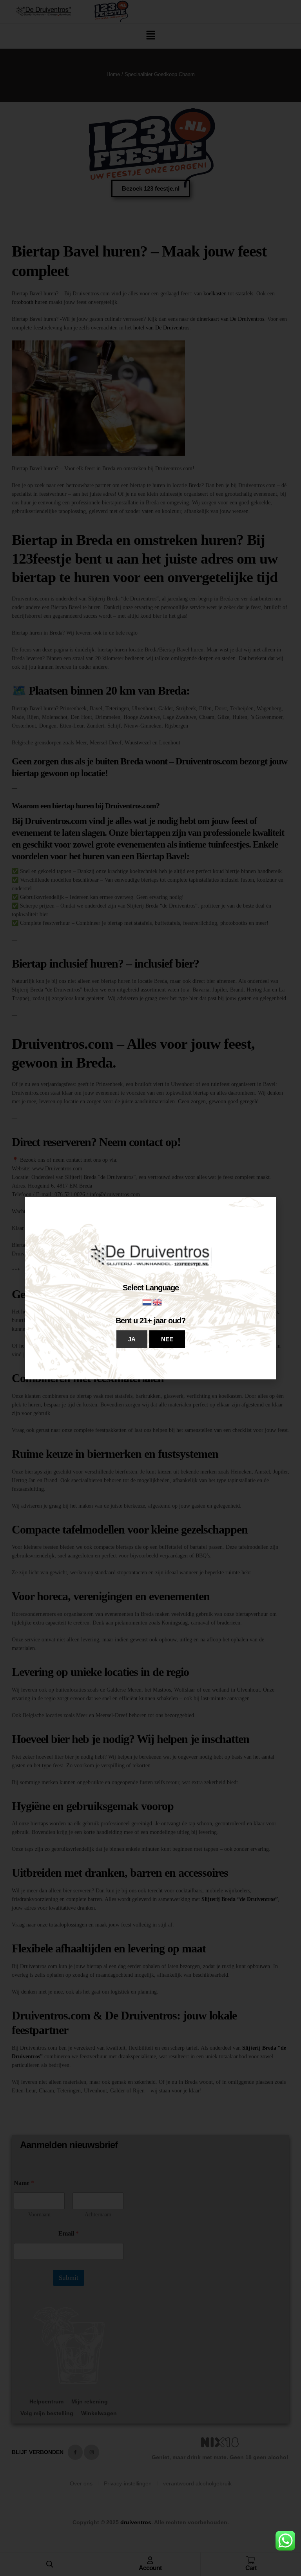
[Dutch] (147, 1302)
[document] (150, 1288)
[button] (132, 1339)
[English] (158, 1302)
